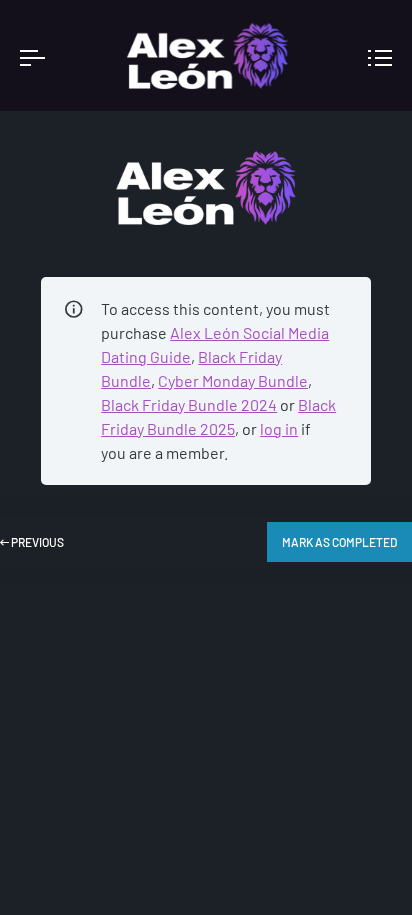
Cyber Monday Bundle (233, 380)
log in (279, 428)
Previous (36, 542)
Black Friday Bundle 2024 (189, 404)
